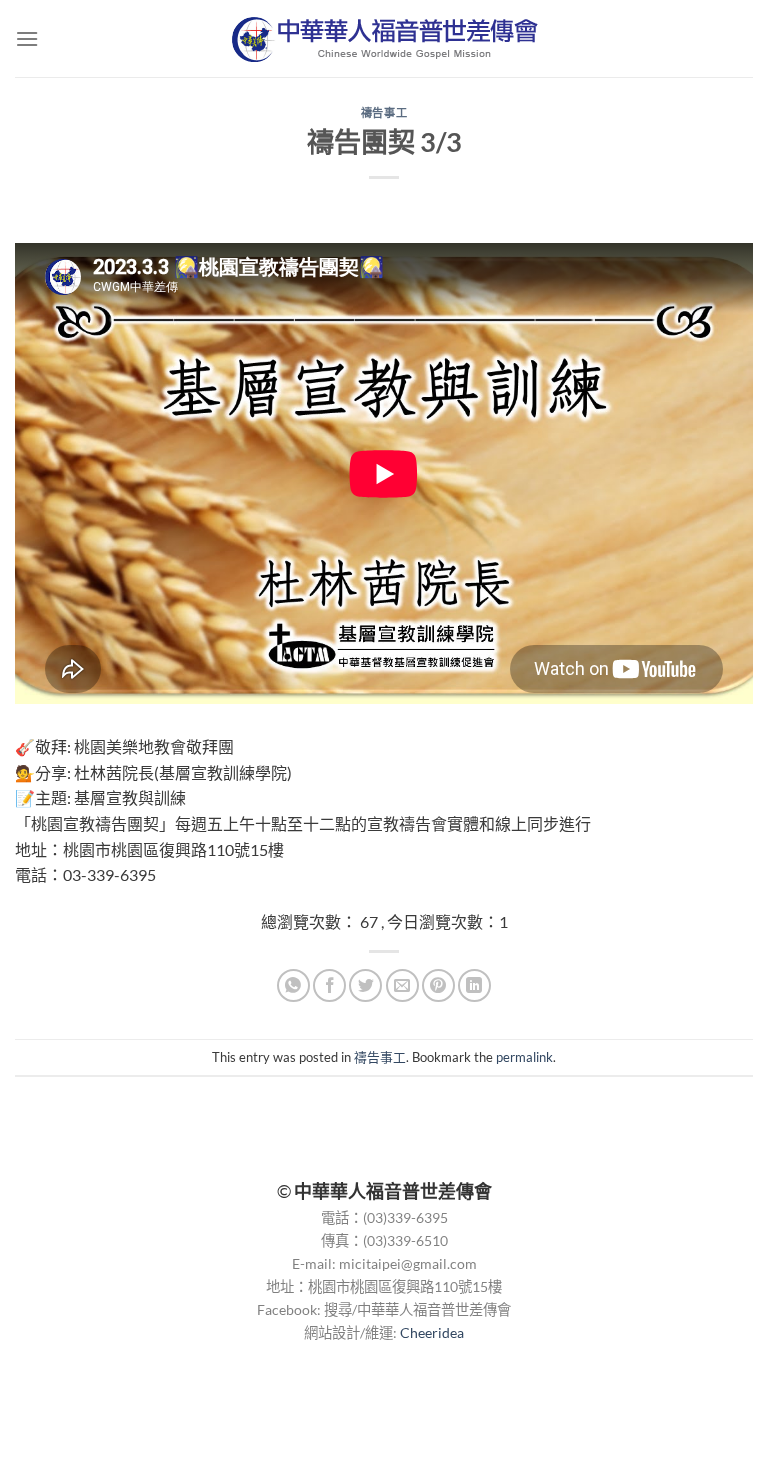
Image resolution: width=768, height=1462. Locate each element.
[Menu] (27, 38)
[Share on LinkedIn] (474, 985)
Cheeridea (432, 1332)
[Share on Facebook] (329, 985)
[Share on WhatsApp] (293, 985)
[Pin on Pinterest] (438, 985)
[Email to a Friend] (402, 985)
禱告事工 (384, 112)
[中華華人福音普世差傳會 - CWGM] (384, 39)
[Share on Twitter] (365, 985)
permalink (524, 1057)
